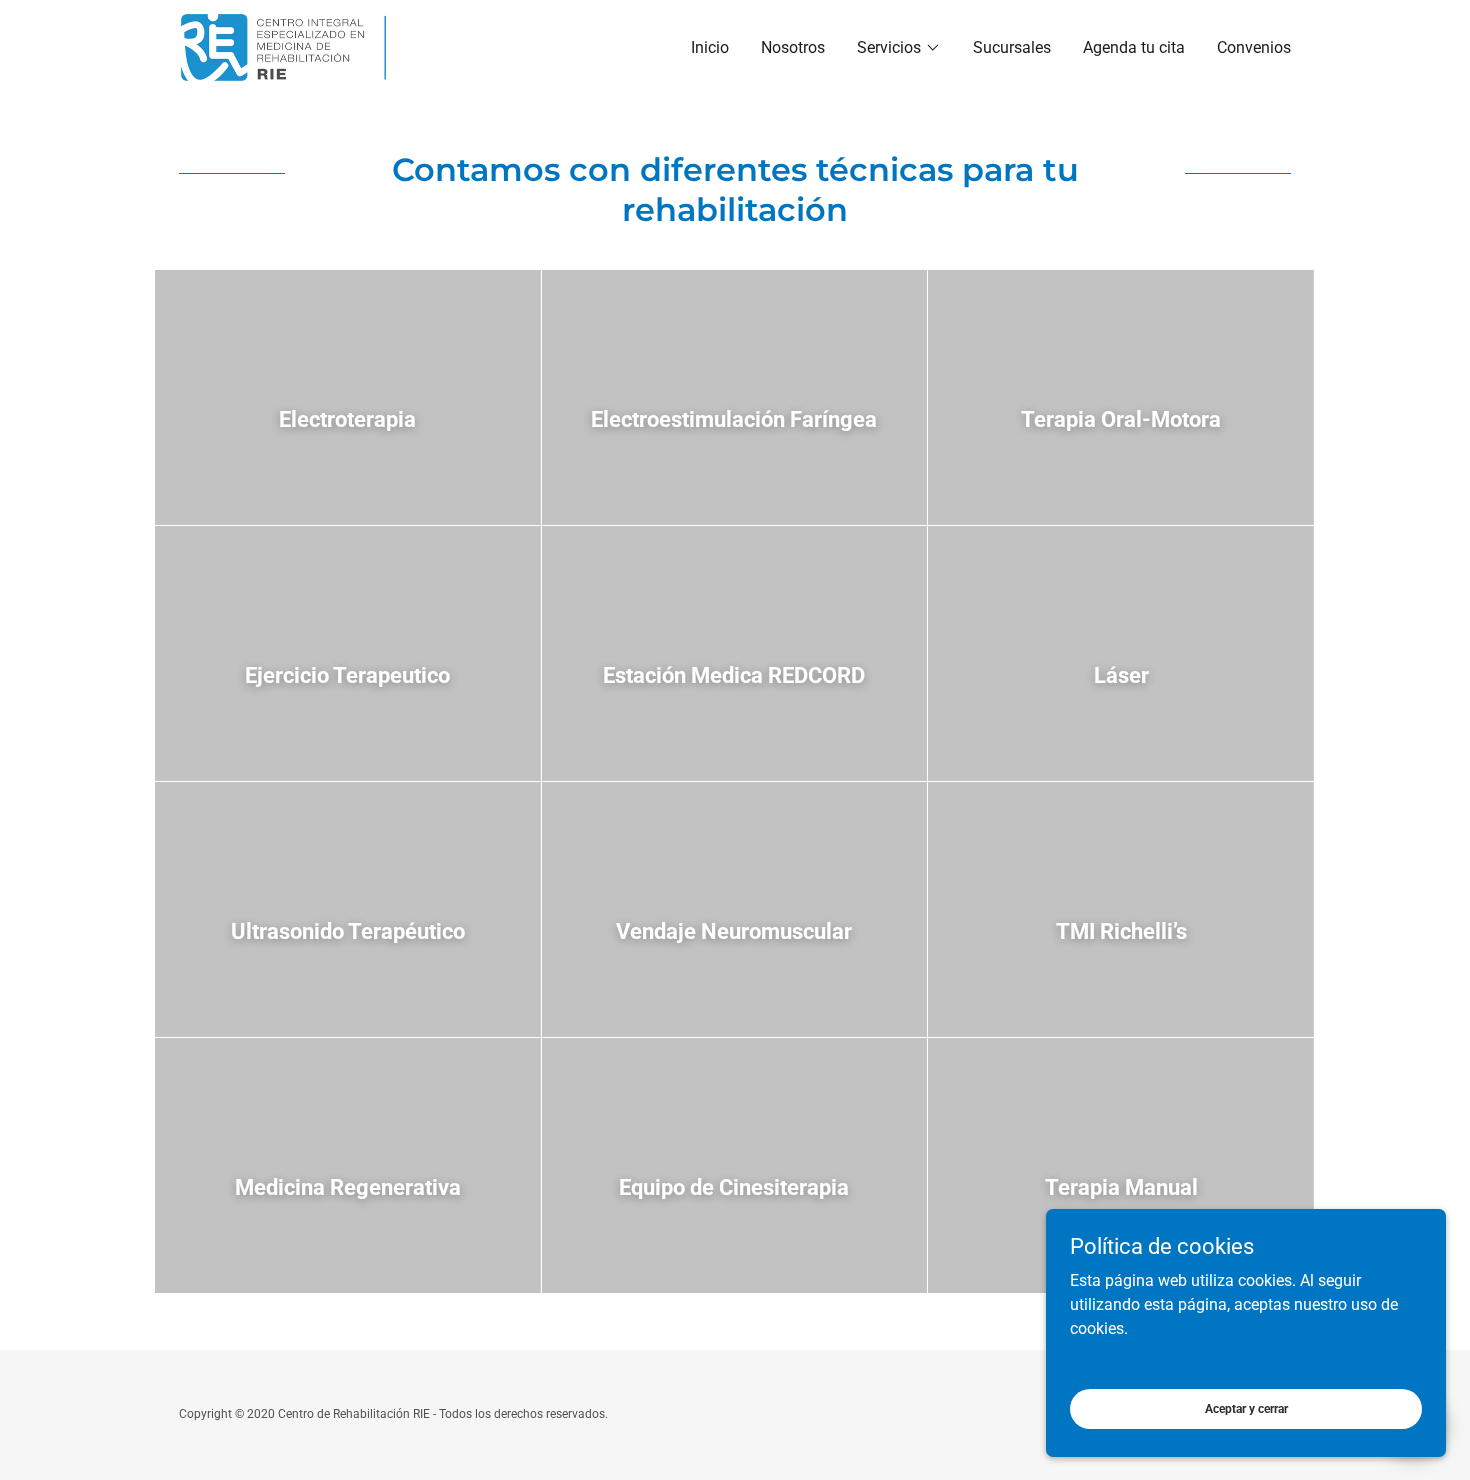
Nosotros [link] (793, 47)
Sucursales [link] (1012, 47)
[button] (899, 48)
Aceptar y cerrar (1246, 1408)
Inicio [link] (710, 47)
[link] (288, 46)
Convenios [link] (1254, 47)
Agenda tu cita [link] (1134, 47)
